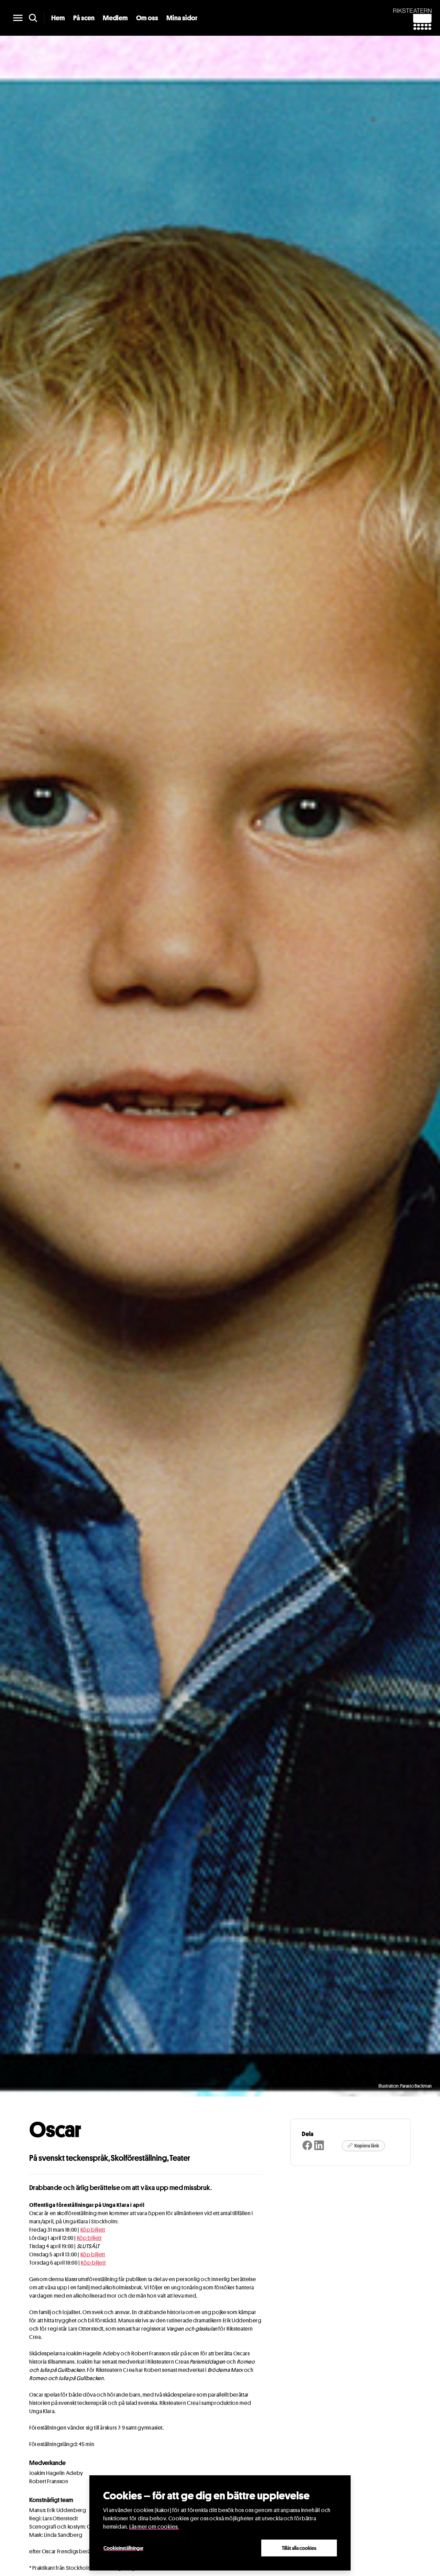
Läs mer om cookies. (154, 2527)
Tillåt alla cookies (299, 2548)
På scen (84, 18)
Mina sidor (182, 18)
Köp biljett (93, 2230)
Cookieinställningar (123, 2548)
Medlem (115, 18)
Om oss (147, 18)
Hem (58, 18)
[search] (33, 18)
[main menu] (18, 18)
